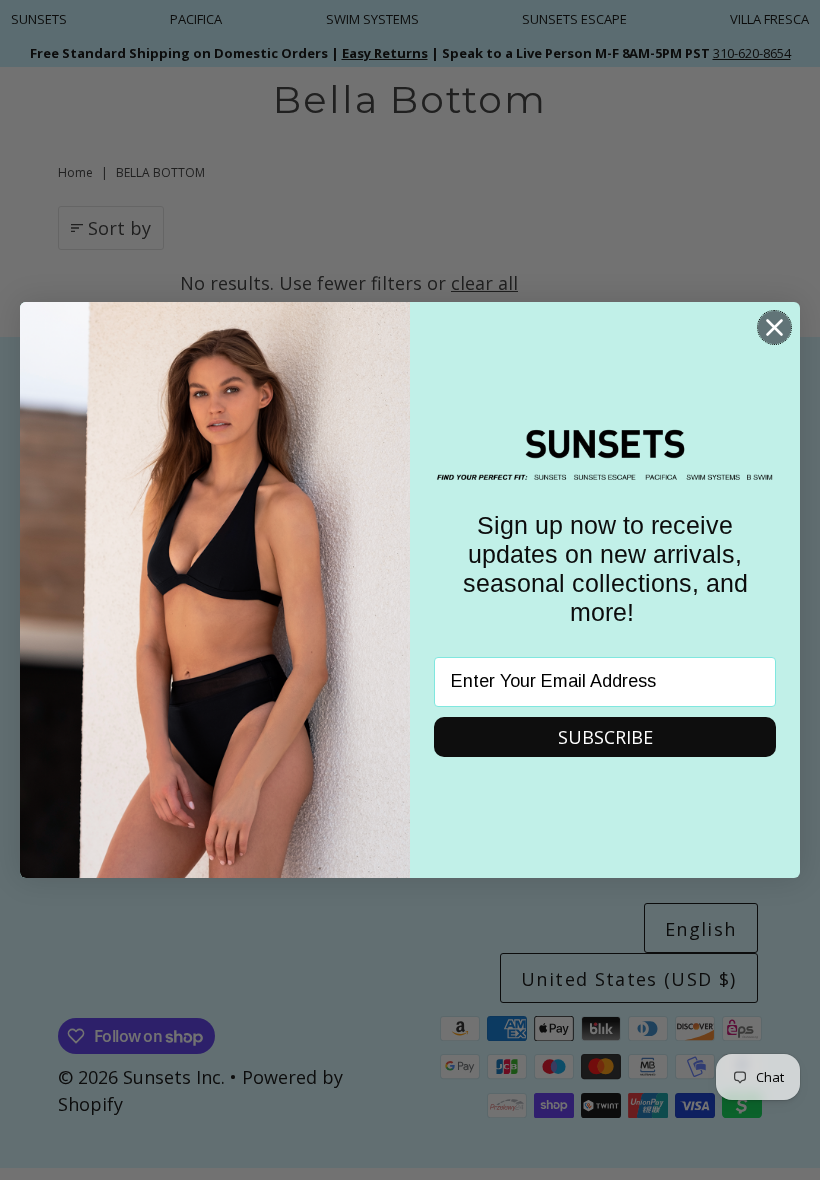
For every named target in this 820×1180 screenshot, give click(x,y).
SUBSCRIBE (605, 737)
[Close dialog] (774, 327)
